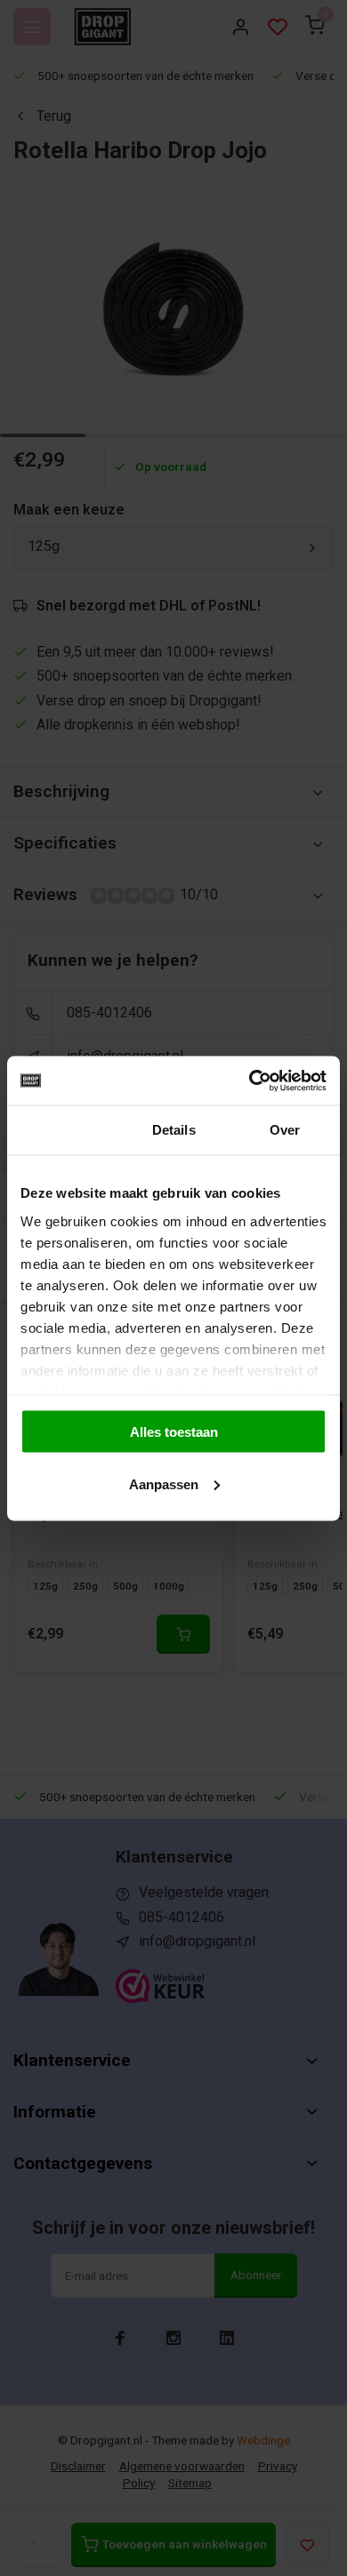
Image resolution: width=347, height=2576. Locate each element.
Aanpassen (164, 1483)
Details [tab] (174, 1130)
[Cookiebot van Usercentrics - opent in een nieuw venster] (250, 1081)
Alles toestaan (174, 1432)
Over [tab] (285, 1130)
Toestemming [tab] (63, 1130)
